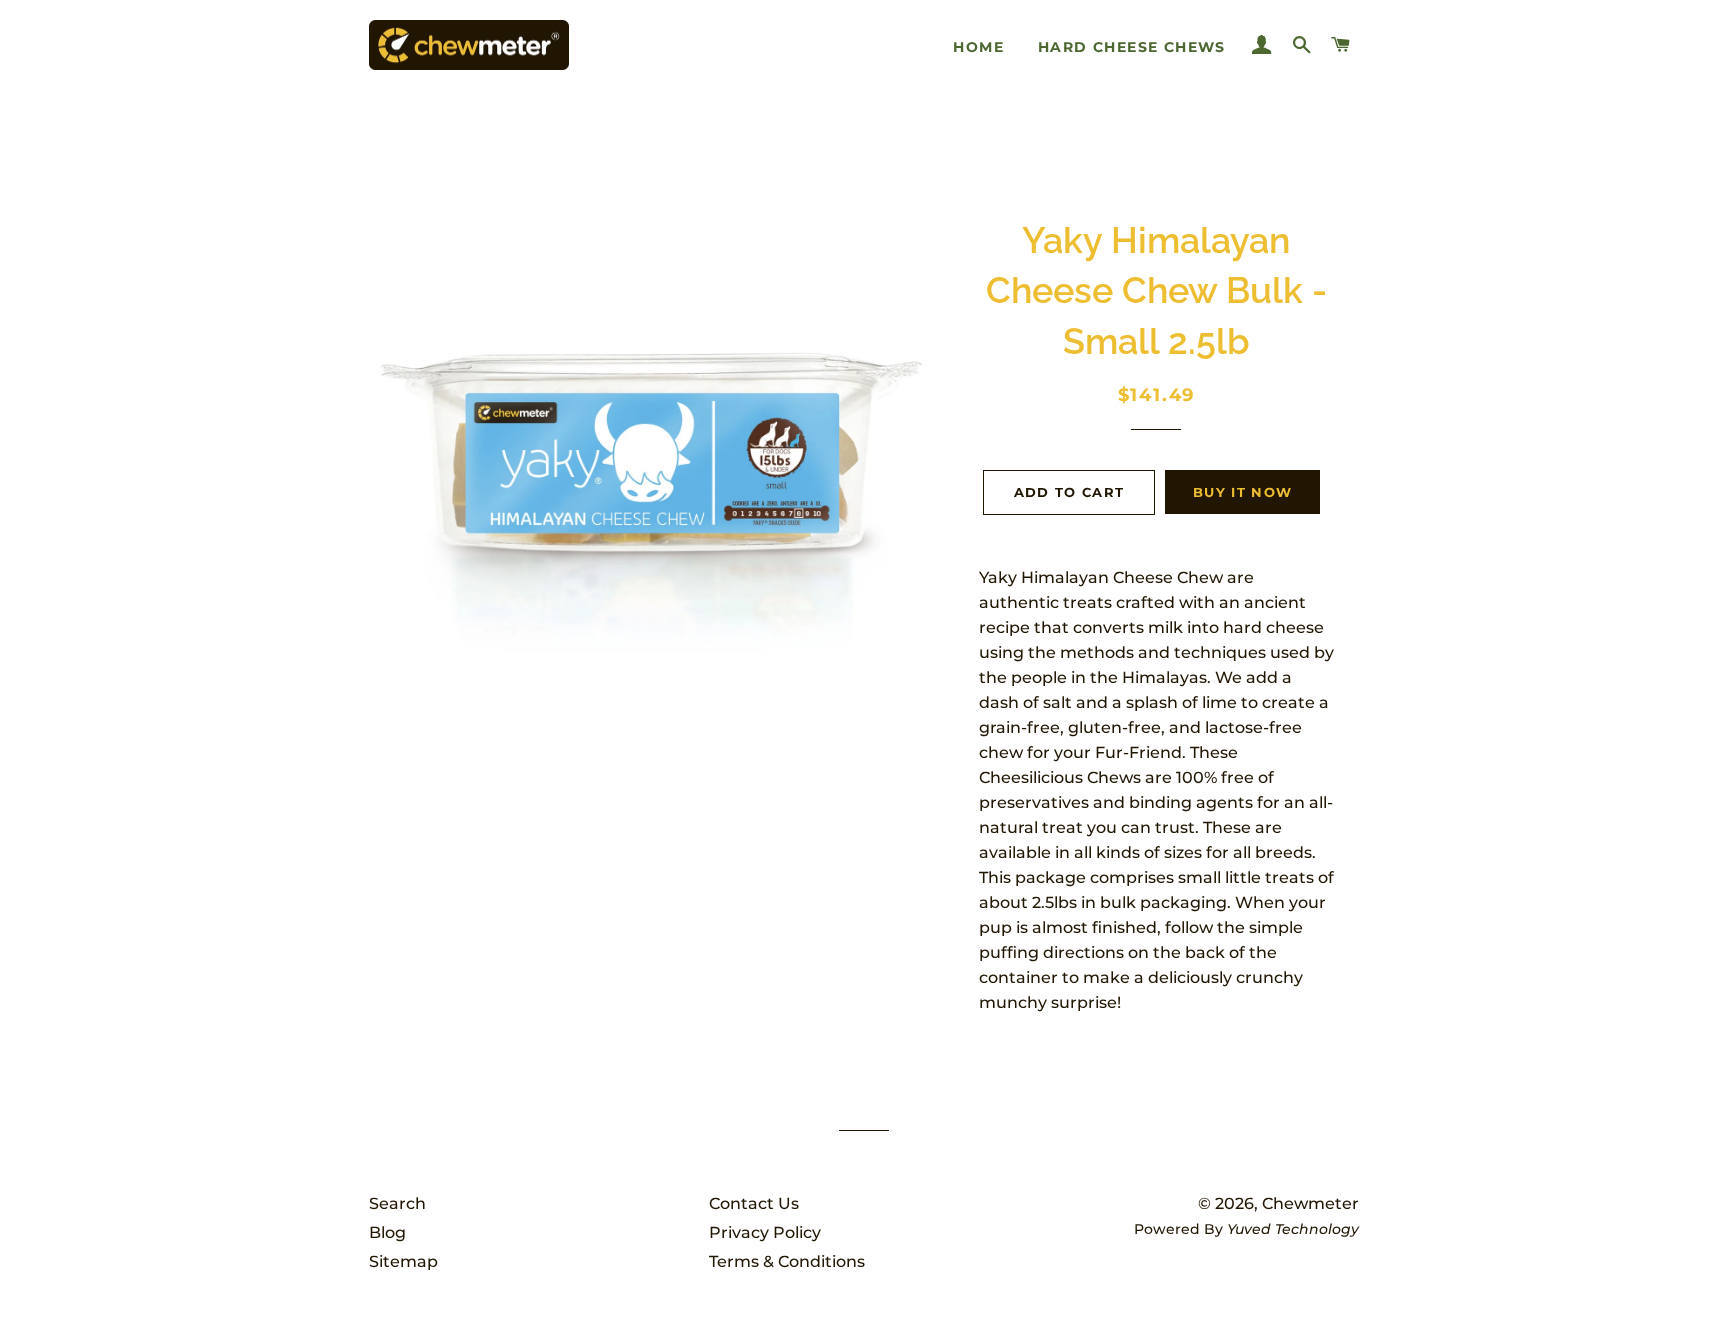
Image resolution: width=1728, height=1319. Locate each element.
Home (978, 47)
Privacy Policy (765, 1232)
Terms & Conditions (787, 1261)
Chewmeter (1310, 1203)
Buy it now (1242, 492)
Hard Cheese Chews (1132, 47)
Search (397, 1203)
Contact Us (754, 1203)
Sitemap (403, 1261)
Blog (387, 1232)
